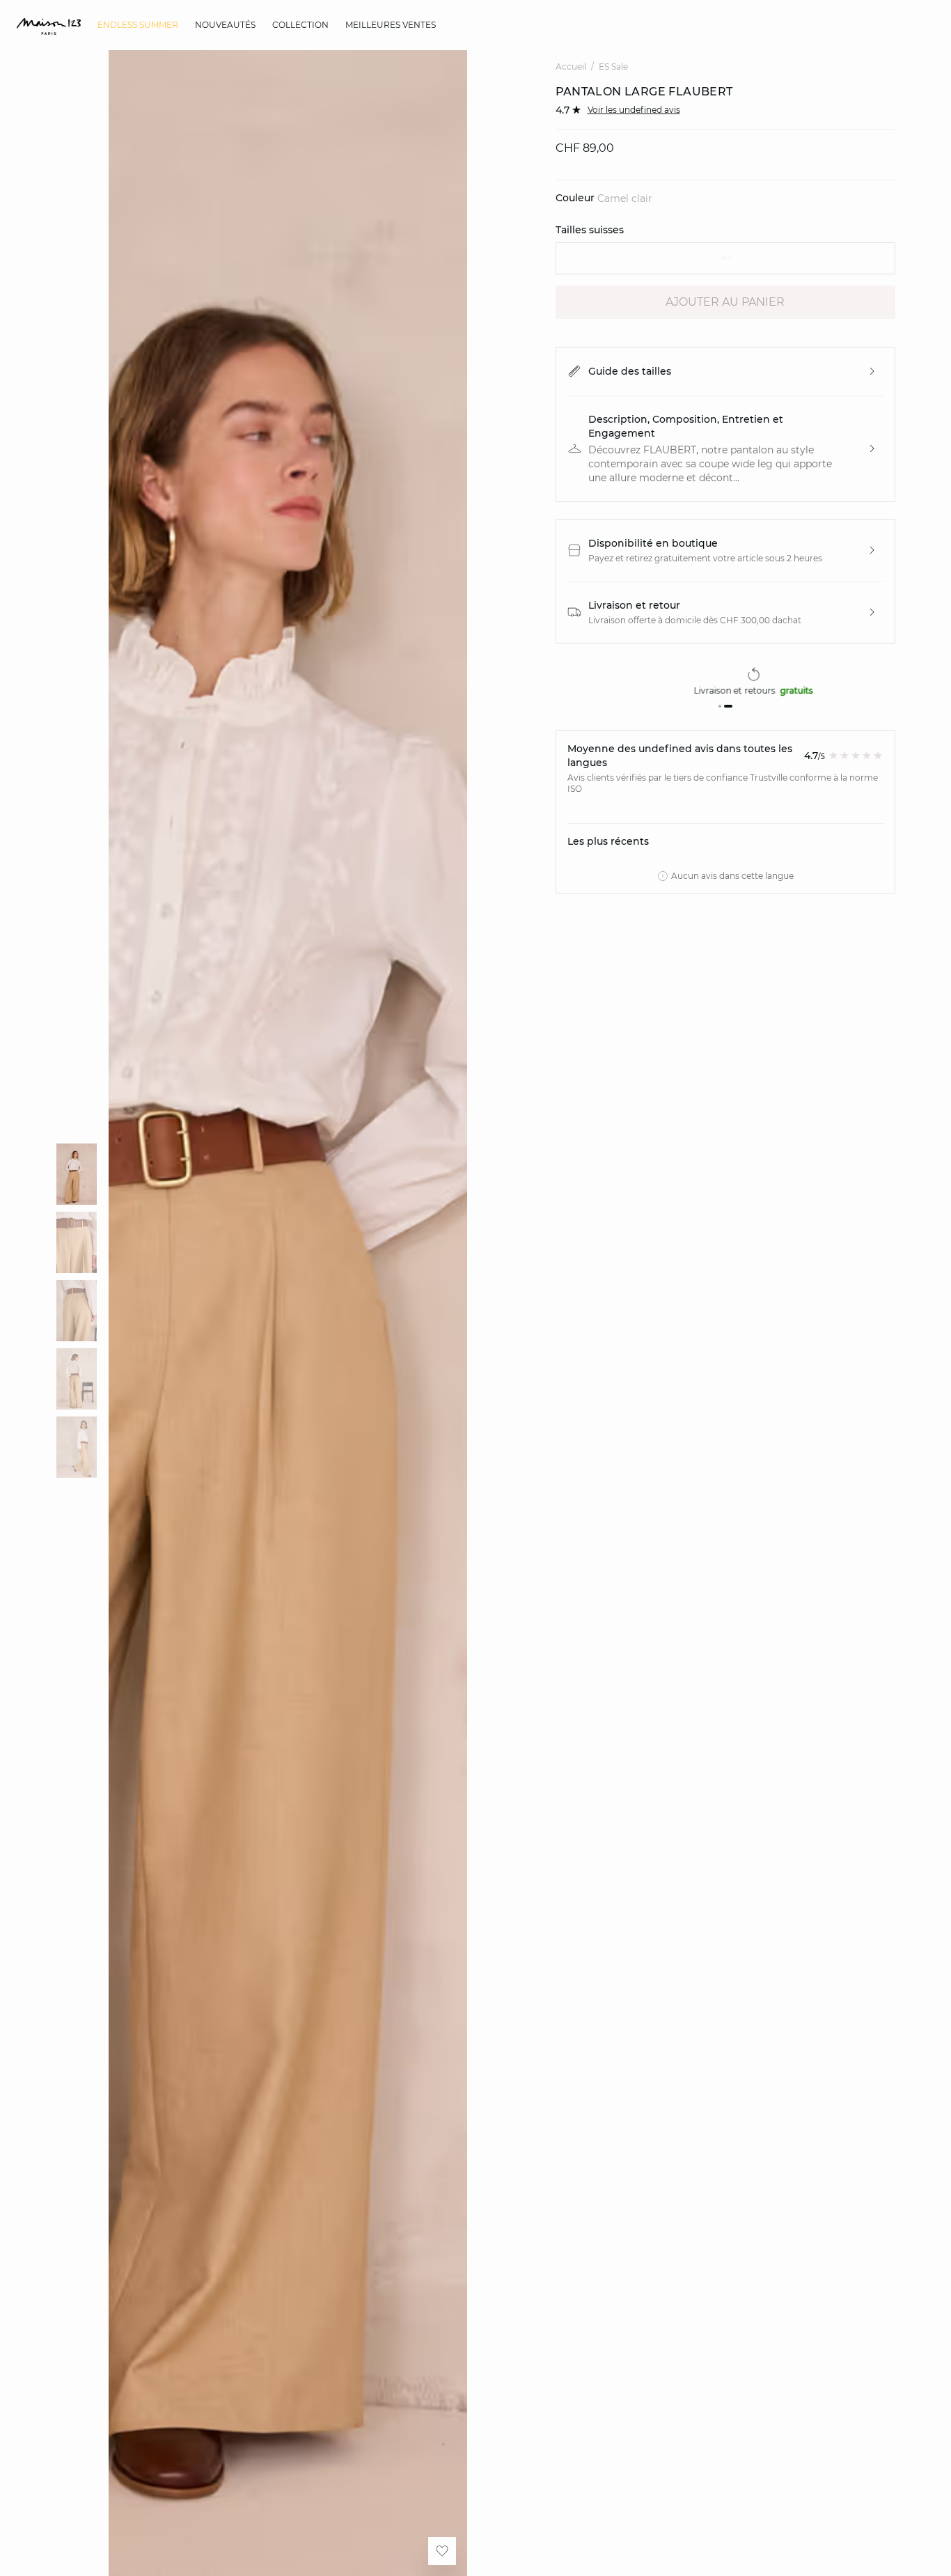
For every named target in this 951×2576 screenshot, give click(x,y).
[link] (138, 25)
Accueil (571, 67)
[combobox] (726, 258)
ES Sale (613, 67)
